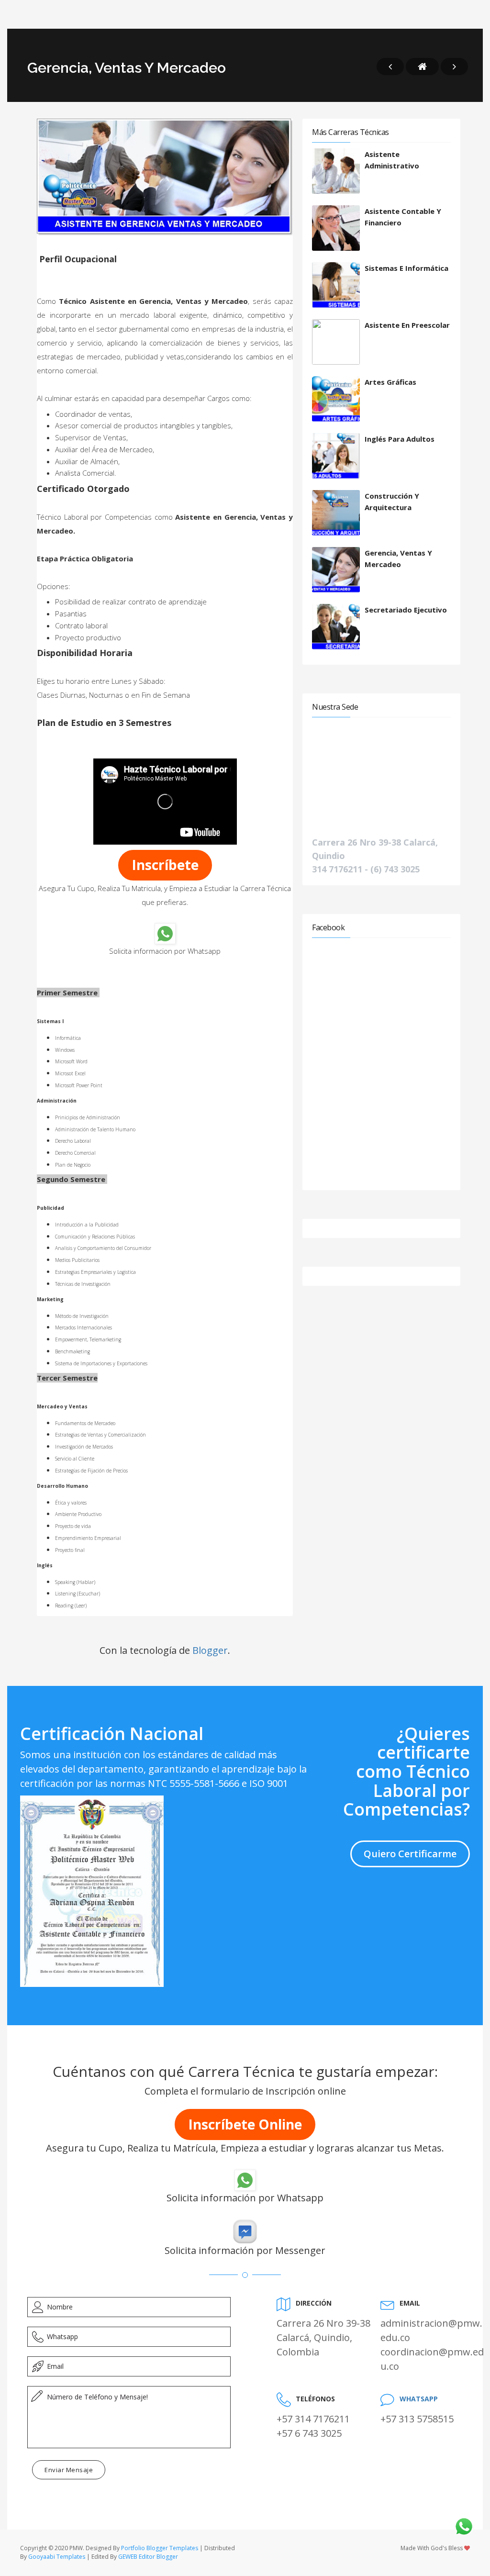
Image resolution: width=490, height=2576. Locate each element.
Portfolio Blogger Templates (160, 2548)
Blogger (210, 1650)
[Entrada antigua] (454, 67)
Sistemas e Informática (406, 268)
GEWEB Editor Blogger (148, 2557)
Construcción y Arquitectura (392, 502)
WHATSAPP (419, 2399)
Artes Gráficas (390, 382)
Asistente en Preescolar (407, 325)
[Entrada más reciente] (390, 67)
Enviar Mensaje (69, 2470)
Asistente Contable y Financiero (403, 217)
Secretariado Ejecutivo (406, 610)
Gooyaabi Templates (57, 2557)
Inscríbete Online (245, 2124)
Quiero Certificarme (410, 1854)
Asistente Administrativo (392, 160)
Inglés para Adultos (400, 439)
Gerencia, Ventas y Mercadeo (398, 558)
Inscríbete (165, 865)
